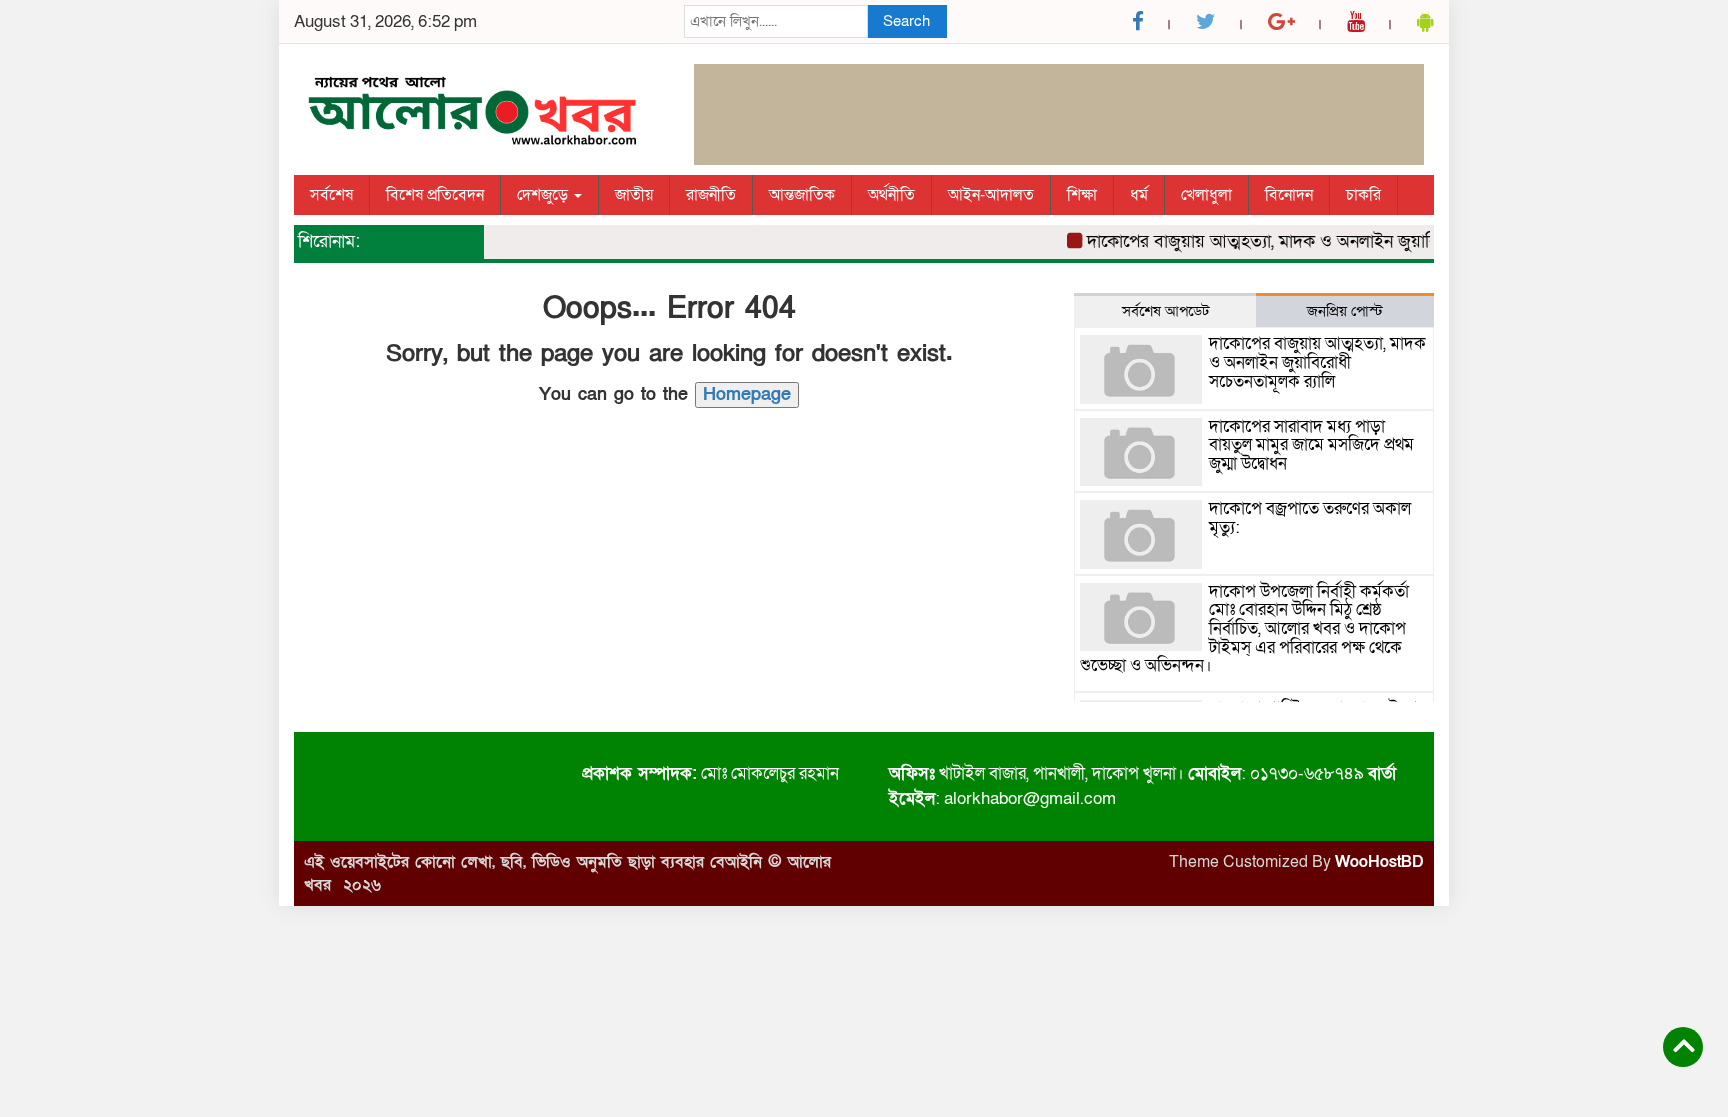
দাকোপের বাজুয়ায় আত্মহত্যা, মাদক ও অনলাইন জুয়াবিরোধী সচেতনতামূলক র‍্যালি (1337, 241)
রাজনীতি (711, 195)
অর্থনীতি (891, 195)
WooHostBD (1379, 862)
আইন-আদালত (991, 195)
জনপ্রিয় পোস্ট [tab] (1345, 311)
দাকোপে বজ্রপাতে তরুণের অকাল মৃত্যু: (1310, 518)
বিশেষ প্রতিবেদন (435, 195)
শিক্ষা (1082, 195)
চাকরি (1363, 195)
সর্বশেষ (331, 195)
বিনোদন (1289, 195)
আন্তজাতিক (802, 195)
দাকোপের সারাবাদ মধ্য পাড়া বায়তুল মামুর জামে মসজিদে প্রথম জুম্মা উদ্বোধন (1311, 445)
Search (906, 21)
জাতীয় (634, 195)
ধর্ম (1139, 195)
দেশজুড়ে (544, 195)
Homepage (747, 394)
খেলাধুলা (1206, 195)
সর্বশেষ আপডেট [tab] (1165, 311)
